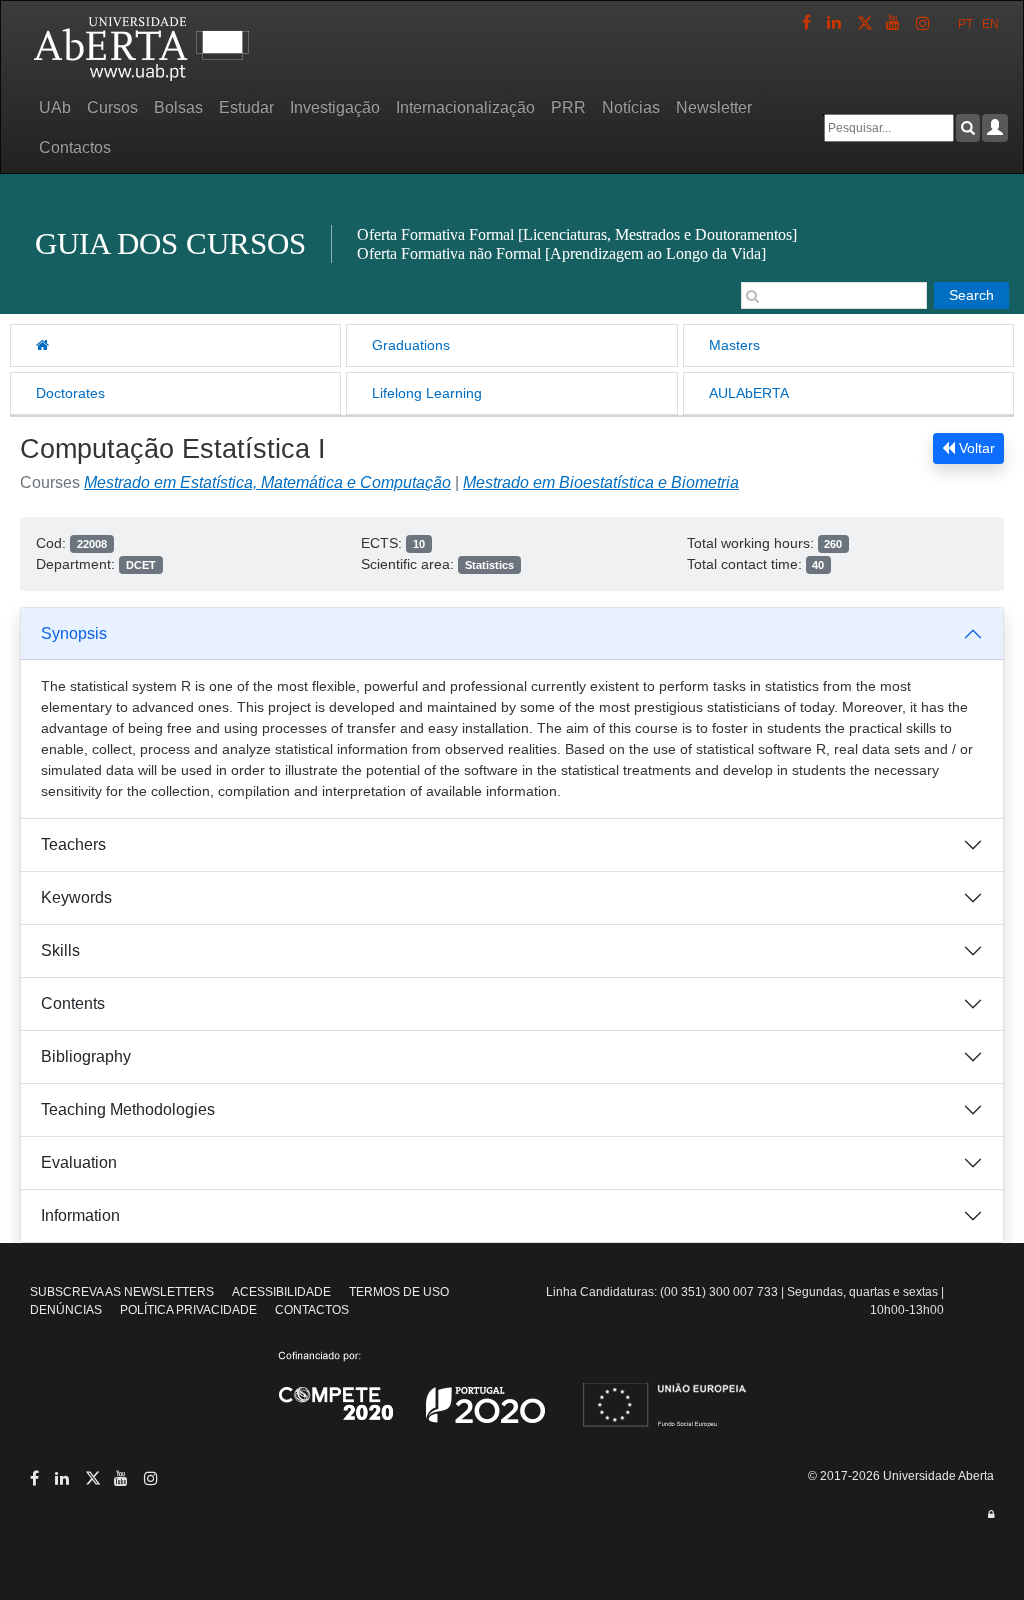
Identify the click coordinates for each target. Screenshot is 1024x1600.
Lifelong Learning (427, 393)
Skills (60, 950)
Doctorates (70, 393)
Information (80, 1215)
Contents (73, 1003)
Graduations (411, 345)
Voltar (975, 448)
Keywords (76, 897)
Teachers (73, 844)
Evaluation (79, 1162)
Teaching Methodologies (128, 1109)
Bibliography (86, 1056)
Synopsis (74, 633)
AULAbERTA (749, 393)
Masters (734, 345)
